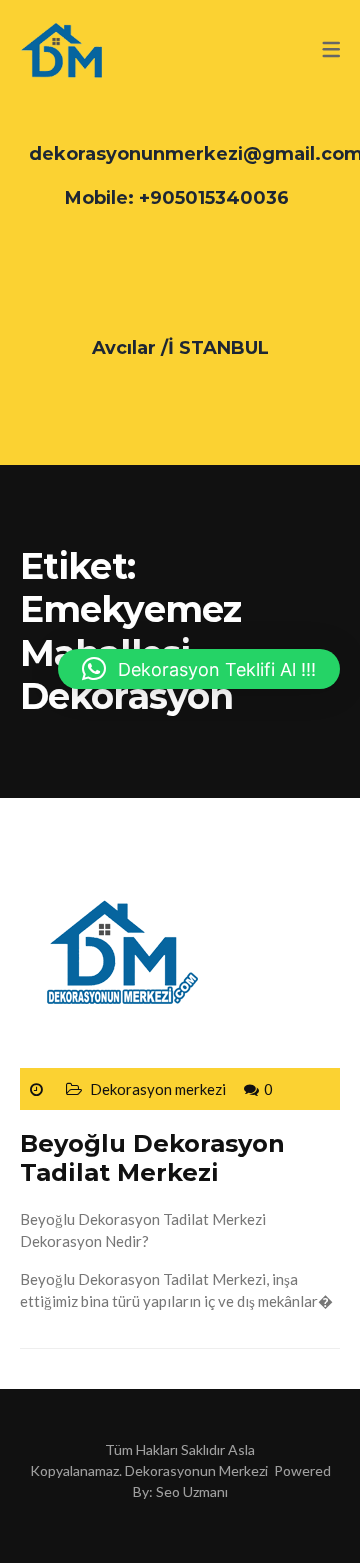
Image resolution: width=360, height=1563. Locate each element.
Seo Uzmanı (192, 1491)
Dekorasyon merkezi (158, 1089)
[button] (199, 669)
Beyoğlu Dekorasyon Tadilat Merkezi (152, 1158)
